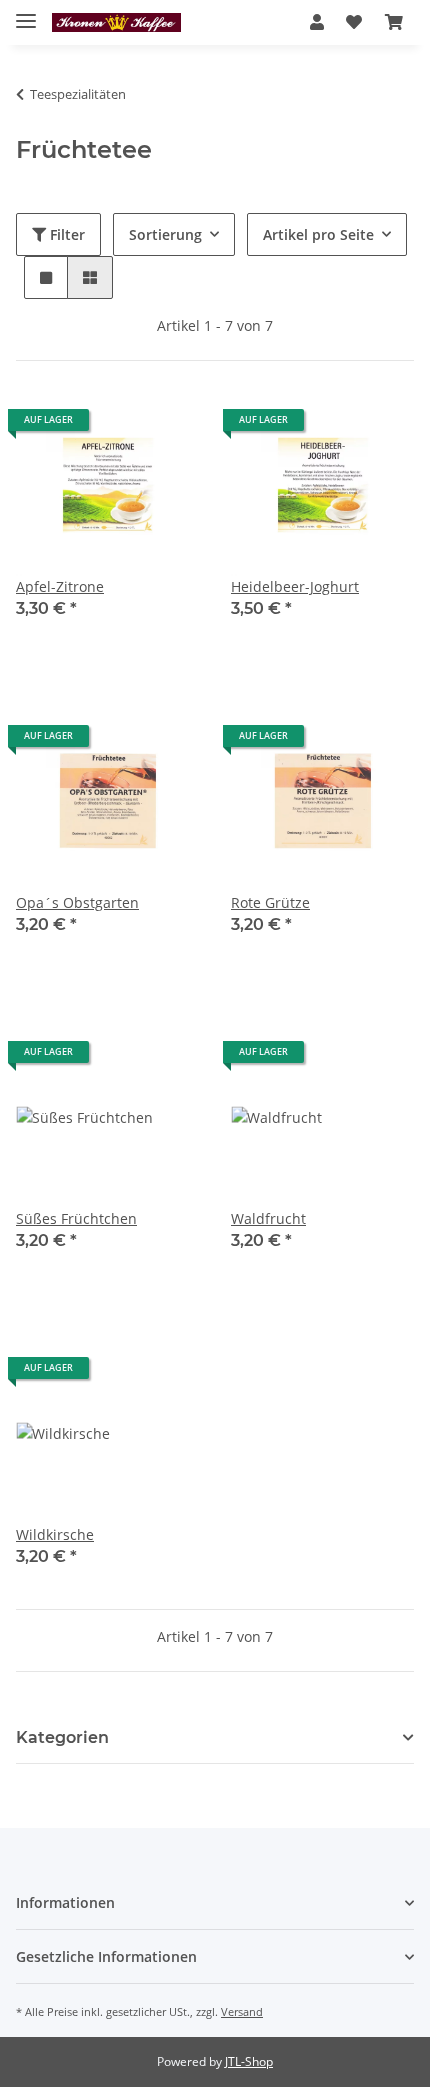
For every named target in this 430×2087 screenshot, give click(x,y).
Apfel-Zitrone (60, 586)
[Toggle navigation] (26, 12)
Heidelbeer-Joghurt (295, 586)
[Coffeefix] (116, 22)
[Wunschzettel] (354, 22)
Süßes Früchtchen (76, 1218)
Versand (242, 2011)
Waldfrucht (268, 1218)
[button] (317, 22)
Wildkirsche (55, 1534)
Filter (65, 234)
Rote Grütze (270, 902)
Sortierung (165, 234)
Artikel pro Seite (318, 234)
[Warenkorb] (394, 22)
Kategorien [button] (62, 1737)
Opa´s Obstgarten (77, 902)
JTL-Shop (249, 2061)
